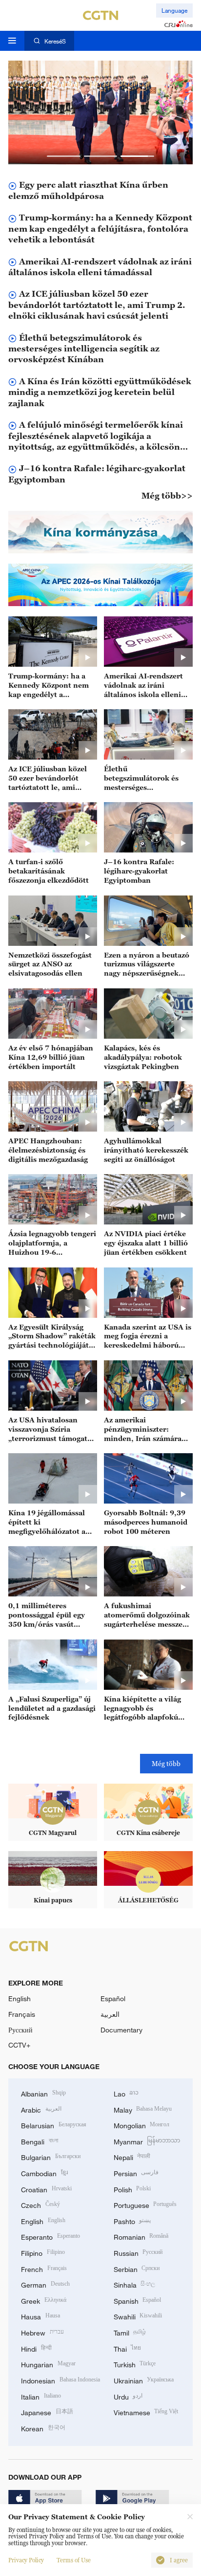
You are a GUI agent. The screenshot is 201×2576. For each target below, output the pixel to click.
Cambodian (44, 2172)
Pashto (132, 2220)
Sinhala (135, 2284)
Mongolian (142, 2125)
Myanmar (147, 2141)
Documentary (121, 2030)
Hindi (36, 2348)
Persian (136, 2172)
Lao (126, 2093)
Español (113, 1998)
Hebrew (42, 2332)
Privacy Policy (26, 2560)
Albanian (43, 2093)
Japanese (47, 2412)
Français (22, 2014)
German (45, 2284)
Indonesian (60, 2380)
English (20, 1998)
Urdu (128, 2396)
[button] (64, 156)
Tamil (130, 2332)
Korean (43, 2428)
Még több (166, 1763)
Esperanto (50, 2236)
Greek (44, 2300)
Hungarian (48, 2364)
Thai (128, 2348)
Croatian (46, 2189)
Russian (138, 2252)
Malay (143, 2109)
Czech (40, 2204)
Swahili (138, 2316)
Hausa (40, 2316)
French (44, 2268)
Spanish (138, 2300)
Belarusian (54, 2125)
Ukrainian (144, 2380)
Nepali (132, 2156)
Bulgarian (51, 2156)
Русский (20, 2030)
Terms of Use (74, 2560)
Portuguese (145, 2204)
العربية (110, 2014)
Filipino (43, 2252)
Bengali (40, 2141)
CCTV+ (19, 2045)
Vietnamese (146, 2412)
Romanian (141, 2236)
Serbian (137, 2268)
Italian (41, 2396)
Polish (132, 2189)
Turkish (135, 2364)
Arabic (41, 2109)
